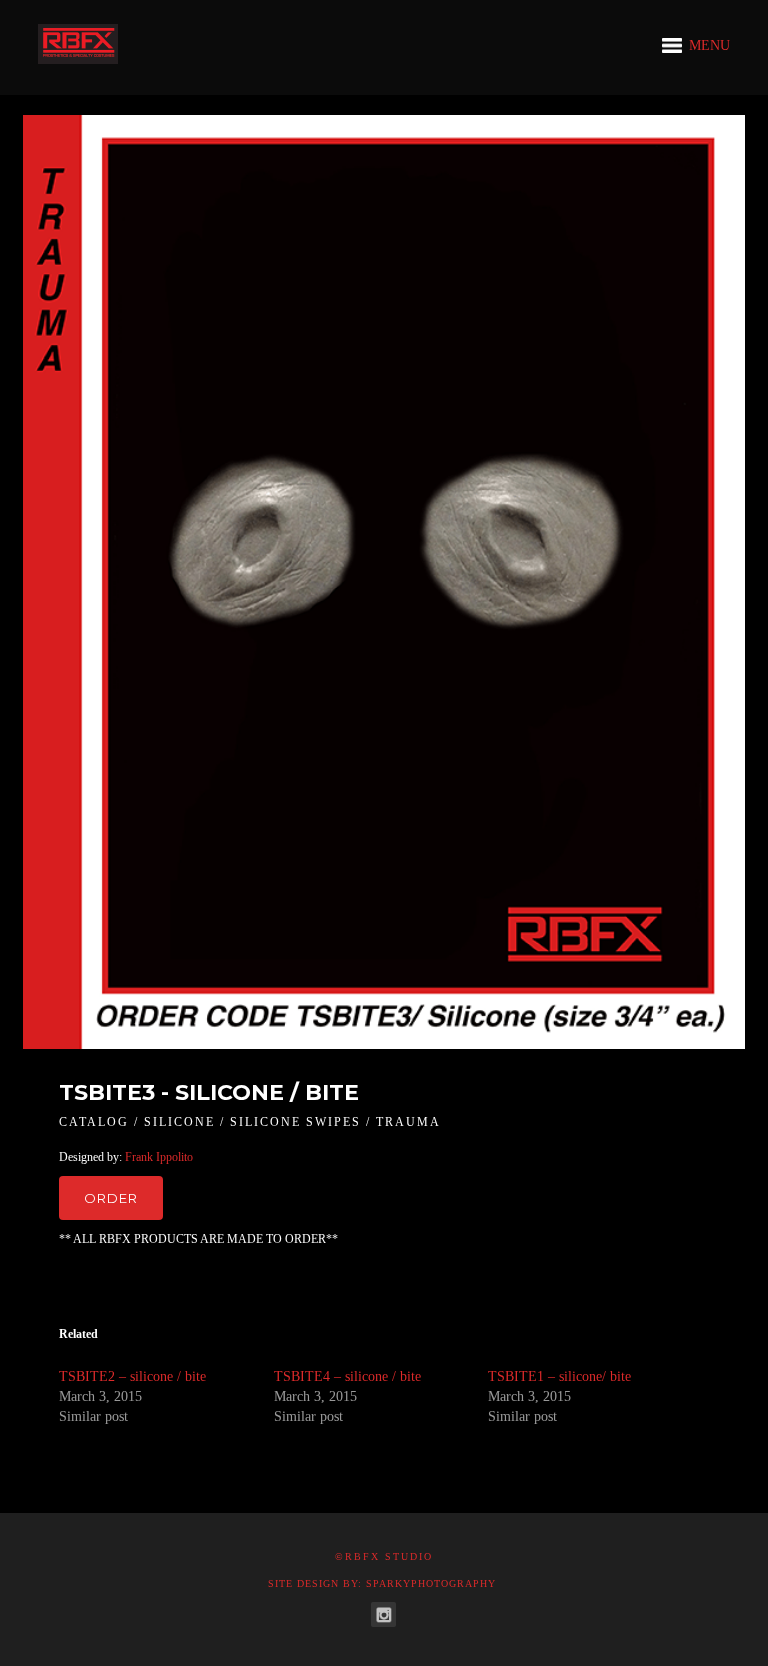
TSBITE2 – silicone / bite (132, 1376)
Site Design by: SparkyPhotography (382, 1583)
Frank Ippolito (159, 1157)
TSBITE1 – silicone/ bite (559, 1376)
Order (111, 1198)
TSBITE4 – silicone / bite (347, 1376)
